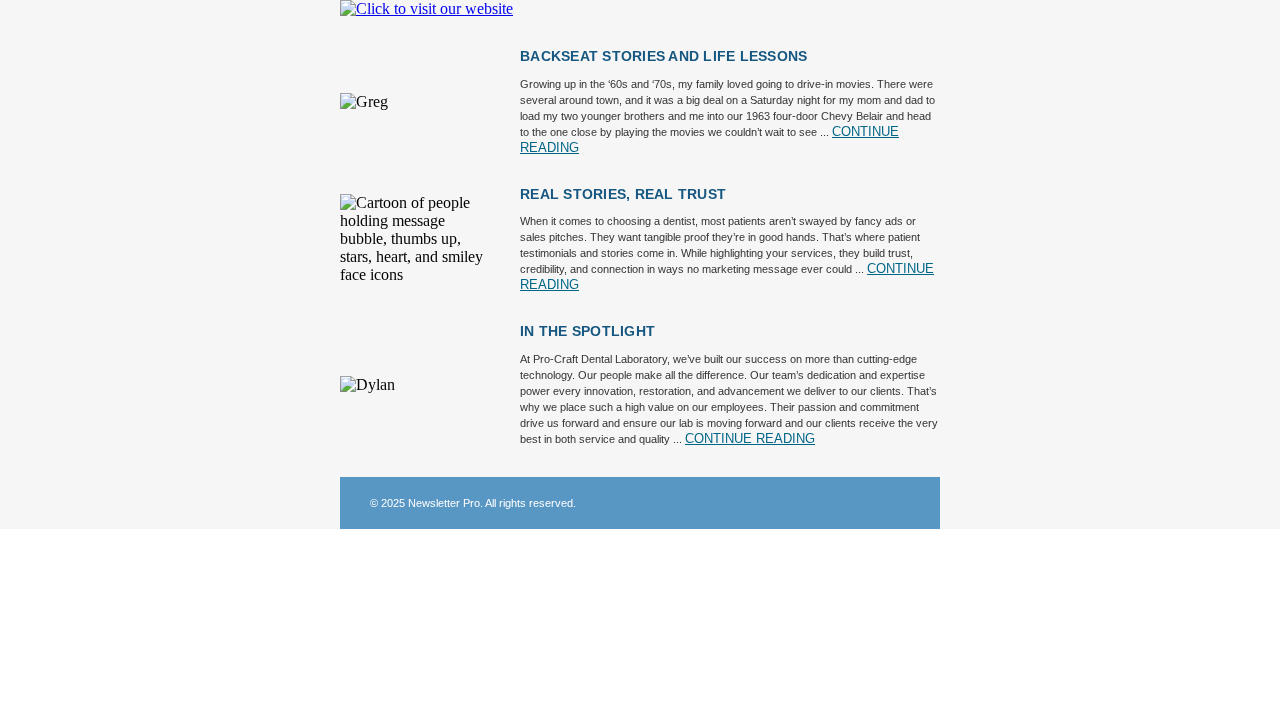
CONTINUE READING (750, 438)
